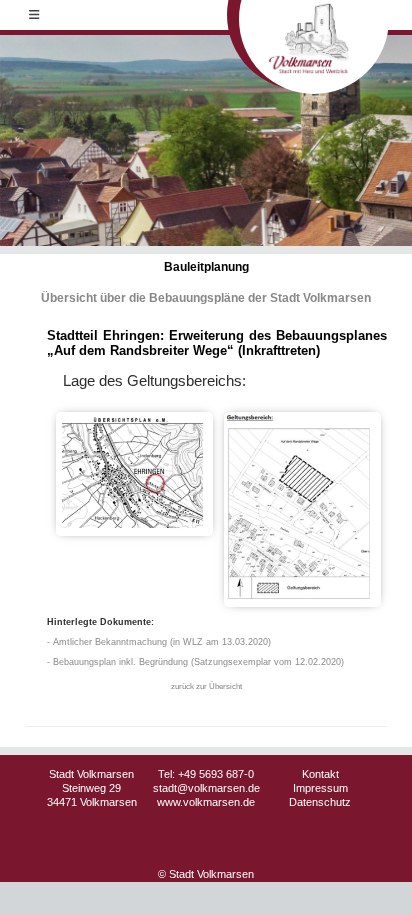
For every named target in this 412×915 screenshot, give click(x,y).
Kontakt (320, 774)
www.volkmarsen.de (206, 802)
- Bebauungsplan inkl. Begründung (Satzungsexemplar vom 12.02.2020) (195, 662)
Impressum (320, 788)
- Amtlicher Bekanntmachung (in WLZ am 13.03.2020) (159, 642)
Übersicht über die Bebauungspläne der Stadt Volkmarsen (206, 298)
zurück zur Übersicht (206, 686)
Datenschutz (320, 802)
